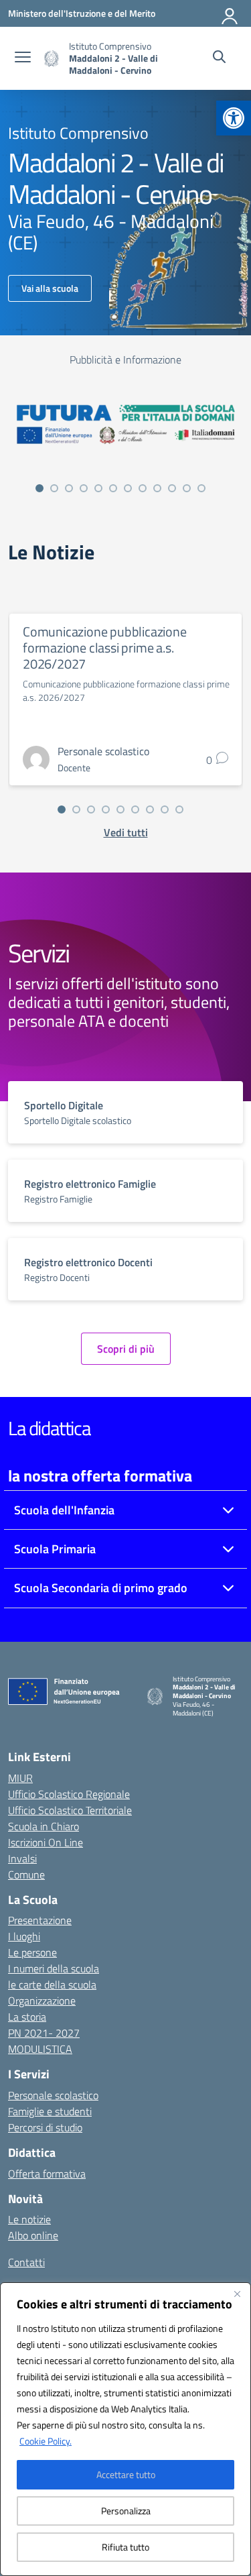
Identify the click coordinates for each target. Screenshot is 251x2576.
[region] (125, 2429)
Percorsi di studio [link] (45, 2127)
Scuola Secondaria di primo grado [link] (101, 1588)
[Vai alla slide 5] (98, 488)
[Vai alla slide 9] (157, 488)
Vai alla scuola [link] (50, 288)
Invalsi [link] (22, 1858)
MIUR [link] (20, 1778)
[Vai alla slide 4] (84, 488)
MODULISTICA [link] (40, 2049)
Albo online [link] (33, 2235)
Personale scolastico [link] (53, 2095)
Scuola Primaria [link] (55, 1549)
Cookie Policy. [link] (46, 2441)
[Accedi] (230, 13)
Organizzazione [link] (42, 2001)
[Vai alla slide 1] (39, 488)
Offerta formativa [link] (47, 2174)
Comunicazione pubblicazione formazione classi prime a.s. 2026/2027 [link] (105, 648)
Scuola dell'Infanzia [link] (64, 1510)
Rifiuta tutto (125, 2547)
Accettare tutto (126, 2474)
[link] (234, 118)
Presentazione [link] (40, 1920)
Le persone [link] (32, 1952)
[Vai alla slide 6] (113, 488)
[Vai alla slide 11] (187, 488)
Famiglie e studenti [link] (50, 2111)
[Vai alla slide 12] (201, 488)
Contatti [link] (26, 2262)
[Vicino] (237, 2294)
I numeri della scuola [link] (54, 1968)
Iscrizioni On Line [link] (46, 1842)
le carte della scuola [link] (52, 1984)
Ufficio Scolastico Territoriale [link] (70, 1810)
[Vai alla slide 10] (172, 488)
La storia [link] (27, 2017)
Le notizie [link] (29, 2219)
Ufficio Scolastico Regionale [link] (69, 1794)
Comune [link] (26, 1874)
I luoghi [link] (24, 1936)
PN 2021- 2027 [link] (44, 2033)
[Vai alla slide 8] (143, 488)
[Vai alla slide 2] (54, 488)
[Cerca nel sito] (219, 58)
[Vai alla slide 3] (69, 488)
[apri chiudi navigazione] (23, 58)
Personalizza (126, 2511)
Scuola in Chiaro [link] (44, 1826)
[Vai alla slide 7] (128, 488)
